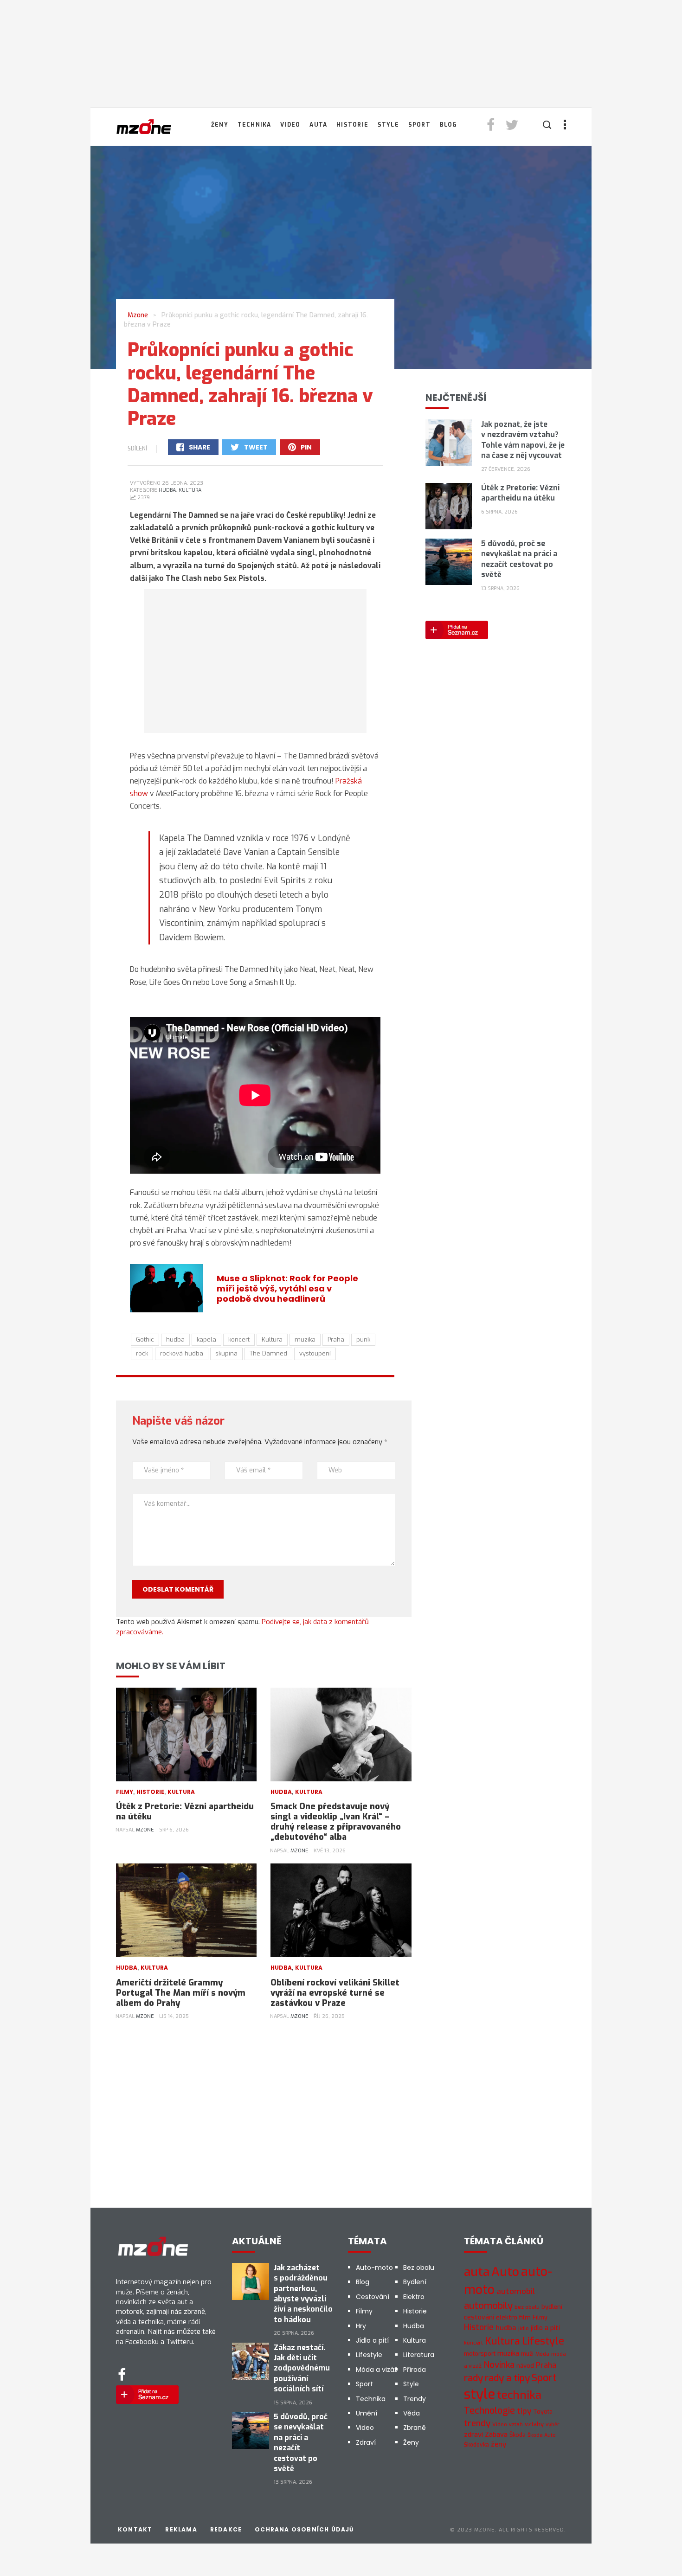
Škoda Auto (542, 2435)
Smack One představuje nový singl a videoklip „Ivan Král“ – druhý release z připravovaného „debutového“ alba (336, 1822)
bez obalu (527, 2307)
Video (290, 125)
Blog (449, 125)
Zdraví (366, 2442)
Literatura (419, 2355)
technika (519, 2395)
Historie (352, 125)
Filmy (125, 1792)
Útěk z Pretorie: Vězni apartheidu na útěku (185, 1812)
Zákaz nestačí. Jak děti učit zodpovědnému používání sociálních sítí (302, 2368)
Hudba (167, 490)
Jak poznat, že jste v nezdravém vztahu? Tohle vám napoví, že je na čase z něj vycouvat (523, 440)
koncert (239, 1339)
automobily (488, 2306)
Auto (505, 2272)
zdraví (473, 2435)
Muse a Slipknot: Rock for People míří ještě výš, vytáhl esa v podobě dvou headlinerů (287, 1288)
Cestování (373, 2297)
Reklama (181, 2529)
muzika (305, 1339)
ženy (499, 2444)
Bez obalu (419, 2268)
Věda (412, 2413)
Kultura (190, 490)
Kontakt (135, 2529)
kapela (206, 1339)
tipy (524, 2411)
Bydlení (415, 2282)
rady (473, 2378)
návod (525, 2366)
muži (527, 2354)
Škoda (518, 2435)
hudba (175, 1339)
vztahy (534, 2424)
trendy (477, 2423)
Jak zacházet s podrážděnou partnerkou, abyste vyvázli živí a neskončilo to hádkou (303, 2294)
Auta (318, 125)
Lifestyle (369, 2355)
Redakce (226, 2529)
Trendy (415, 2399)
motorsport (480, 2354)
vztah (516, 2424)
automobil (516, 2291)
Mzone (145, 1830)
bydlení (552, 2307)
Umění (367, 2413)
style (479, 2394)
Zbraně (415, 2428)
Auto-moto (374, 2268)
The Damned (268, 1353)
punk (363, 1339)
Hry (361, 2326)
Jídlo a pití (372, 2340)
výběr (553, 2425)
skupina (226, 1353)
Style (388, 125)
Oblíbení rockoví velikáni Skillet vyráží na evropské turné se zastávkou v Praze (335, 1993)
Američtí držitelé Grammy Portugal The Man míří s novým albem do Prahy (181, 1993)
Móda (542, 2354)
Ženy (220, 125)
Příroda (415, 2370)
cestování (479, 2317)
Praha (336, 1339)
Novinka (499, 2365)
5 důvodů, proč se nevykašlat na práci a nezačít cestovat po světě (519, 559)
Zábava (496, 2435)
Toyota (543, 2412)
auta (477, 2272)
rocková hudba (182, 1353)
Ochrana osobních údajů (304, 2529)
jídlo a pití (545, 2328)
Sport (419, 125)
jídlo (524, 2329)
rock (142, 1353)
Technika (254, 125)
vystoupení (315, 1353)
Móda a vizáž (376, 2370)
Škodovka (476, 2445)
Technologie (489, 2410)
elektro (507, 2317)
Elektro (414, 2297)
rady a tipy (507, 2378)
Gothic (145, 1339)
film (525, 2317)
